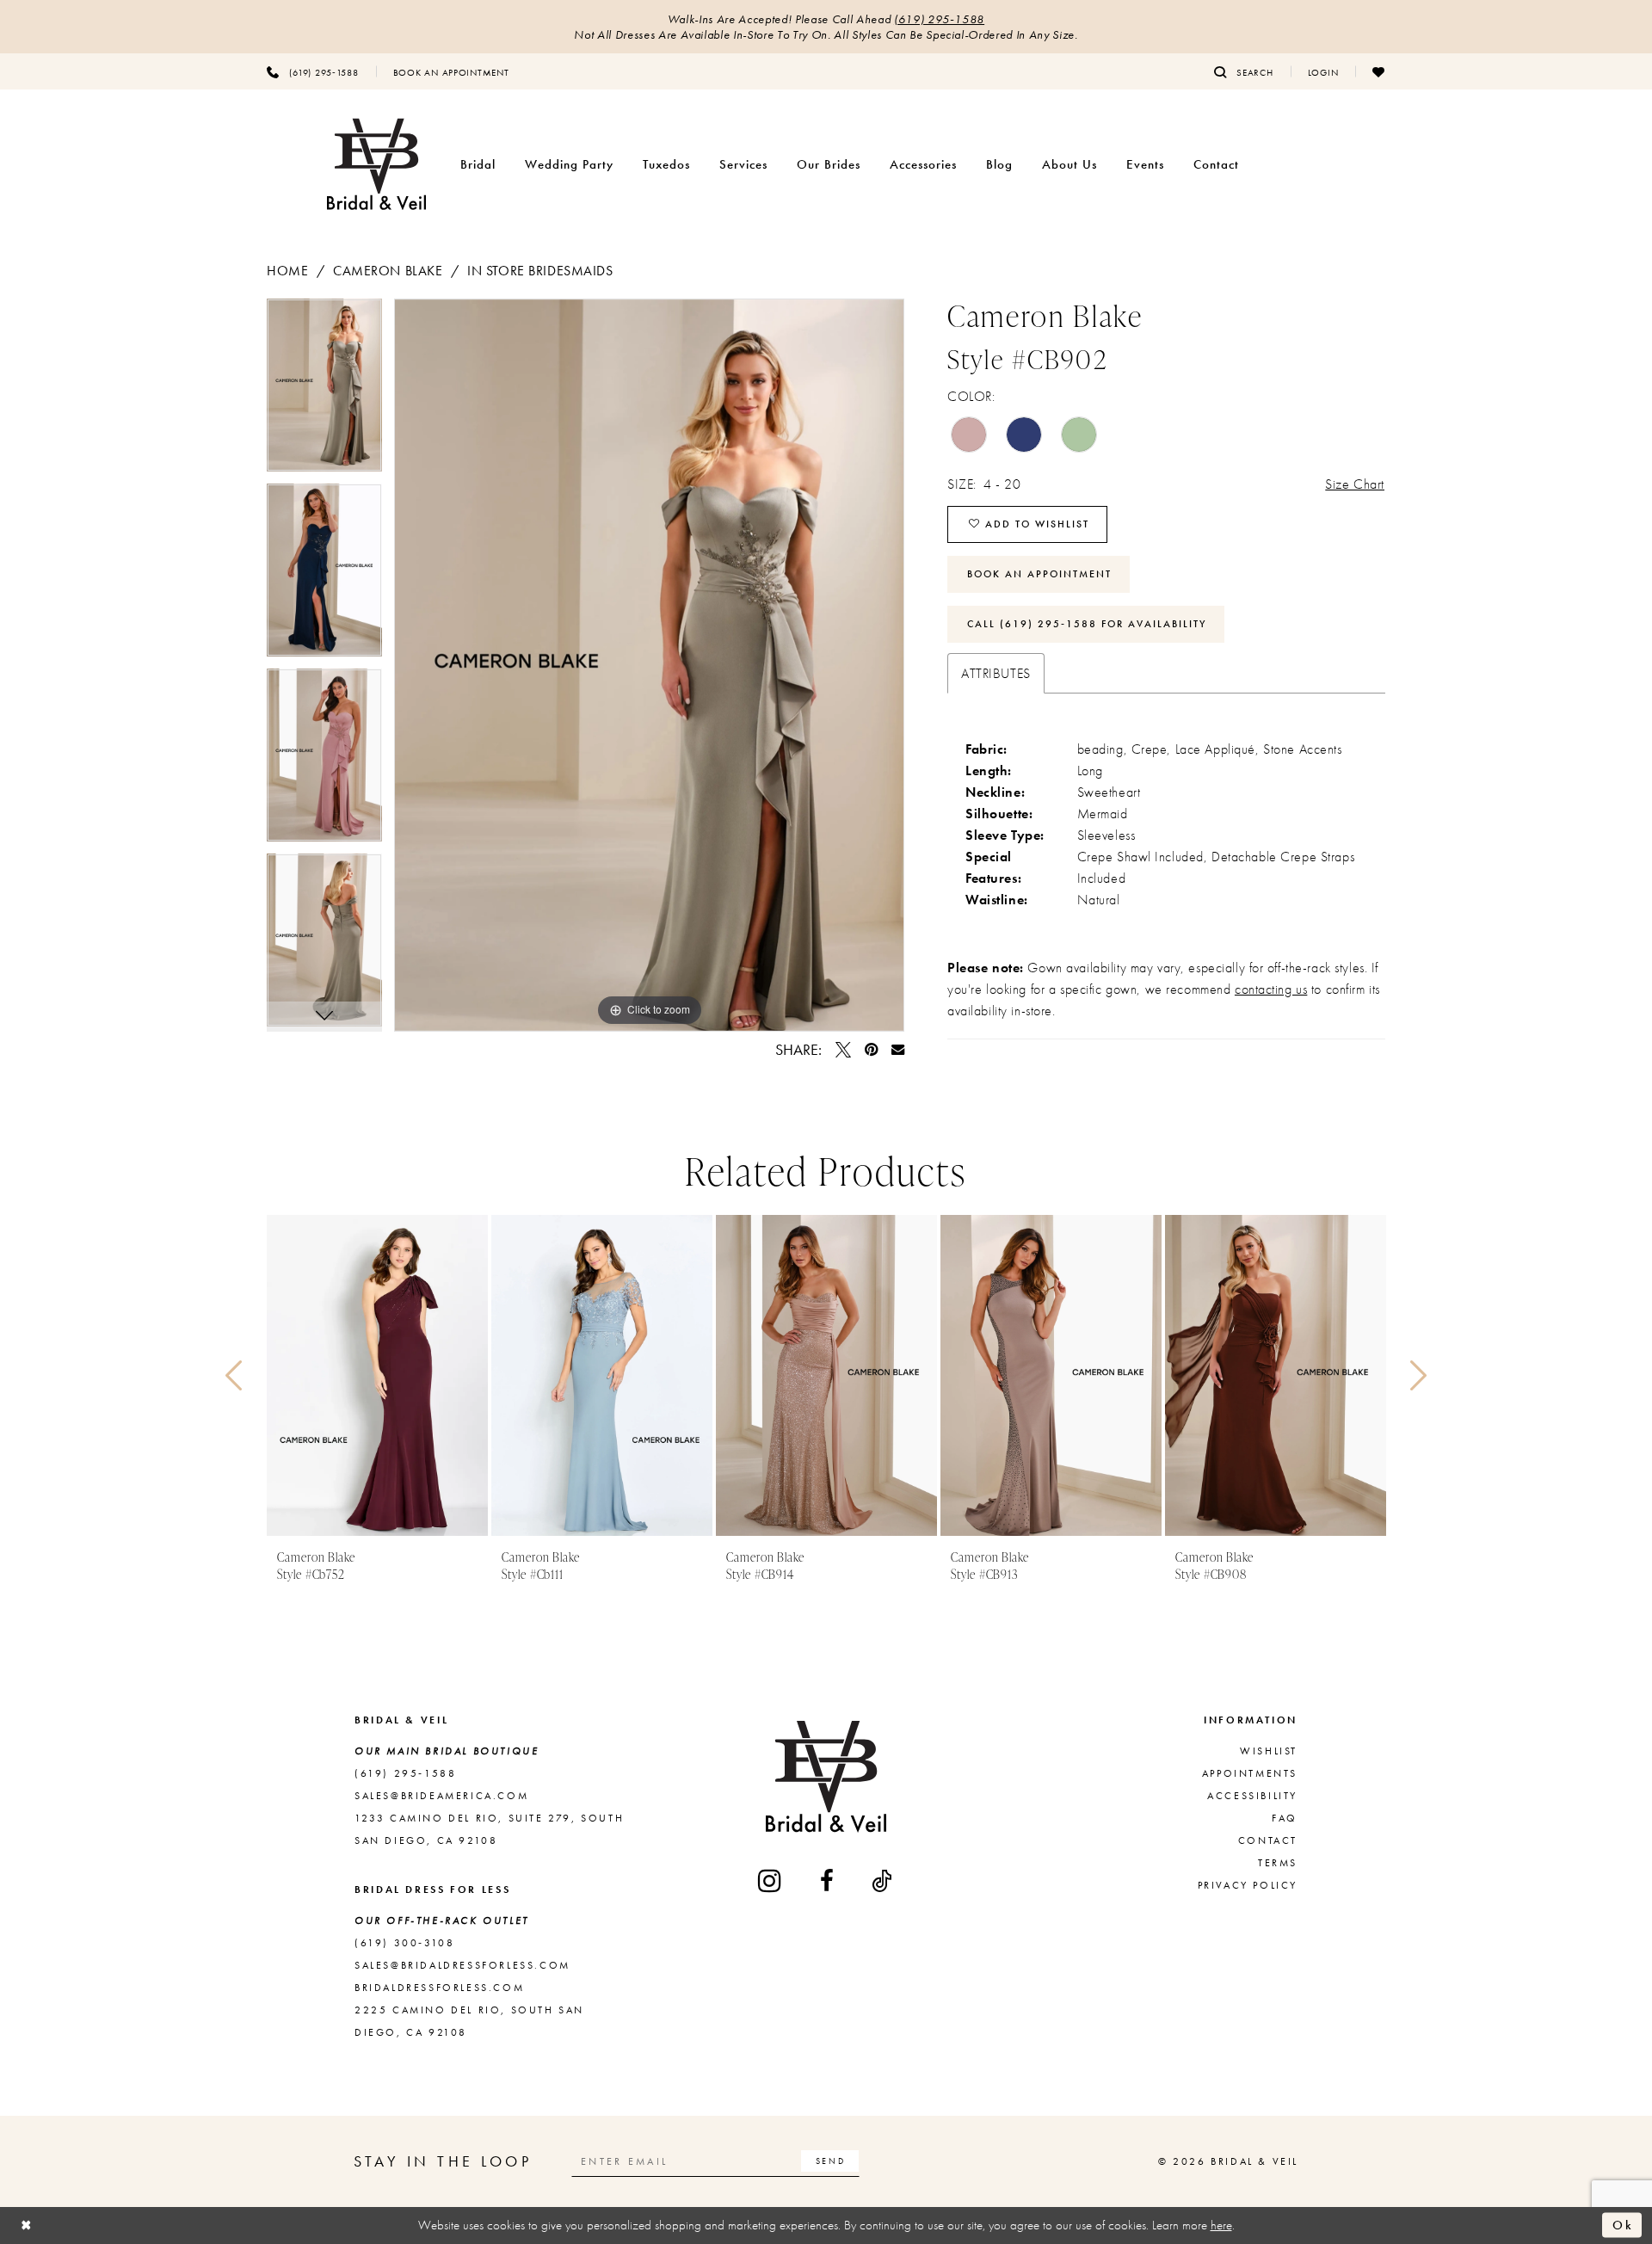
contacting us (1271, 989)
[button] (1323, 71)
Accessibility (1252, 1796)
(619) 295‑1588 (939, 19)
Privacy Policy (1248, 1885)
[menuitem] (313, 71)
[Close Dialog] (27, 2226)
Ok (1623, 2225)
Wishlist (1269, 1751)
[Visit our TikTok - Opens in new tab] (883, 1881)
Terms (1278, 1863)
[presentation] (377, 1375)
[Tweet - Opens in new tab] (843, 1050)
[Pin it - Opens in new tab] (871, 1050)
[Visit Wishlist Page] (1379, 71)
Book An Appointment (1039, 574)
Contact (1268, 1840)
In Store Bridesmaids (540, 271)
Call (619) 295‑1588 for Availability (1087, 624)
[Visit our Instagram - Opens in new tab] (771, 1880)
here (1221, 2225)
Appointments (1250, 1773)
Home (287, 271)
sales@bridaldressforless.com (462, 1965)
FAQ (1285, 1818)
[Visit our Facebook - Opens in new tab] (828, 1881)
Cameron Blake (388, 271)
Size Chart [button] (1355, 484)
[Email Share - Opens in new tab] (898, 1049)
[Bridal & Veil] (376, 165)
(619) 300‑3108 (404, 1943)
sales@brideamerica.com (441, 1796)
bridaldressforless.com (439, 1988)
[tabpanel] (324, 391)
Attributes (996, 673)
